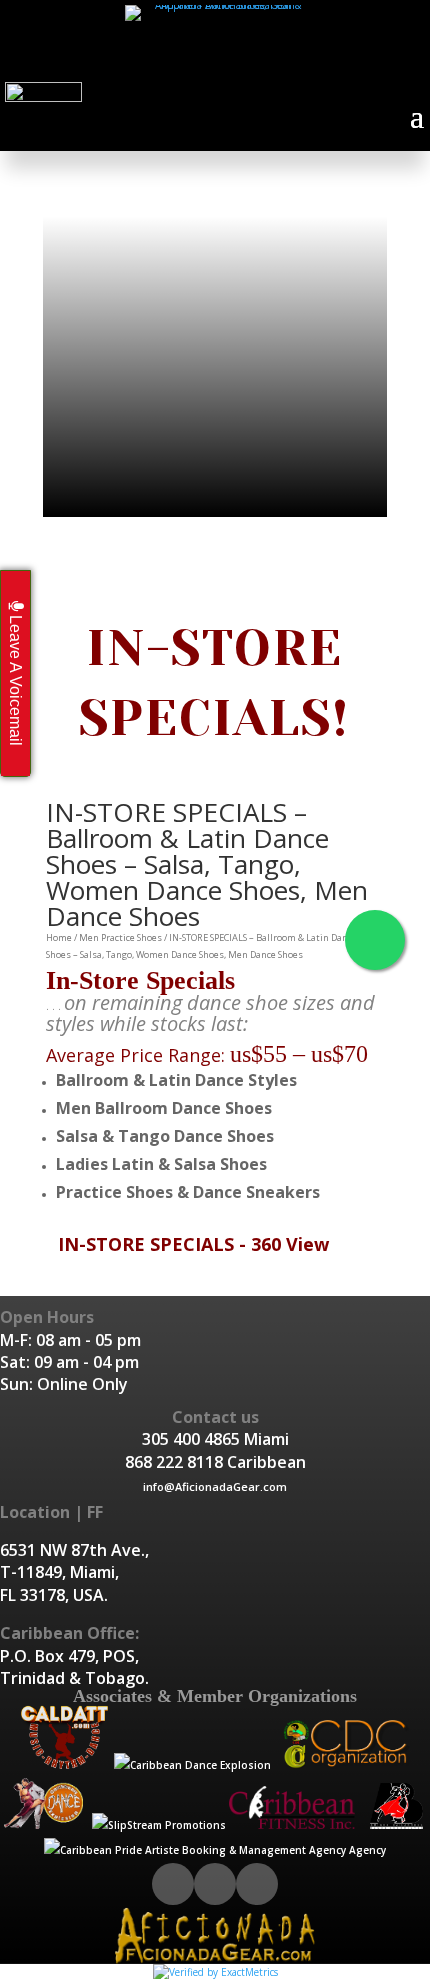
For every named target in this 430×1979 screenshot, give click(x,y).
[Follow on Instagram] (233, 61)
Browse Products (215, 492)
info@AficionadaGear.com (215, 1486)
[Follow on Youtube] (268, 61)
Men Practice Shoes (120, 937)
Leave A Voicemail (15, 678)
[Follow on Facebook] (163, 61)
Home (59, 937)
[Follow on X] (198, 61)
